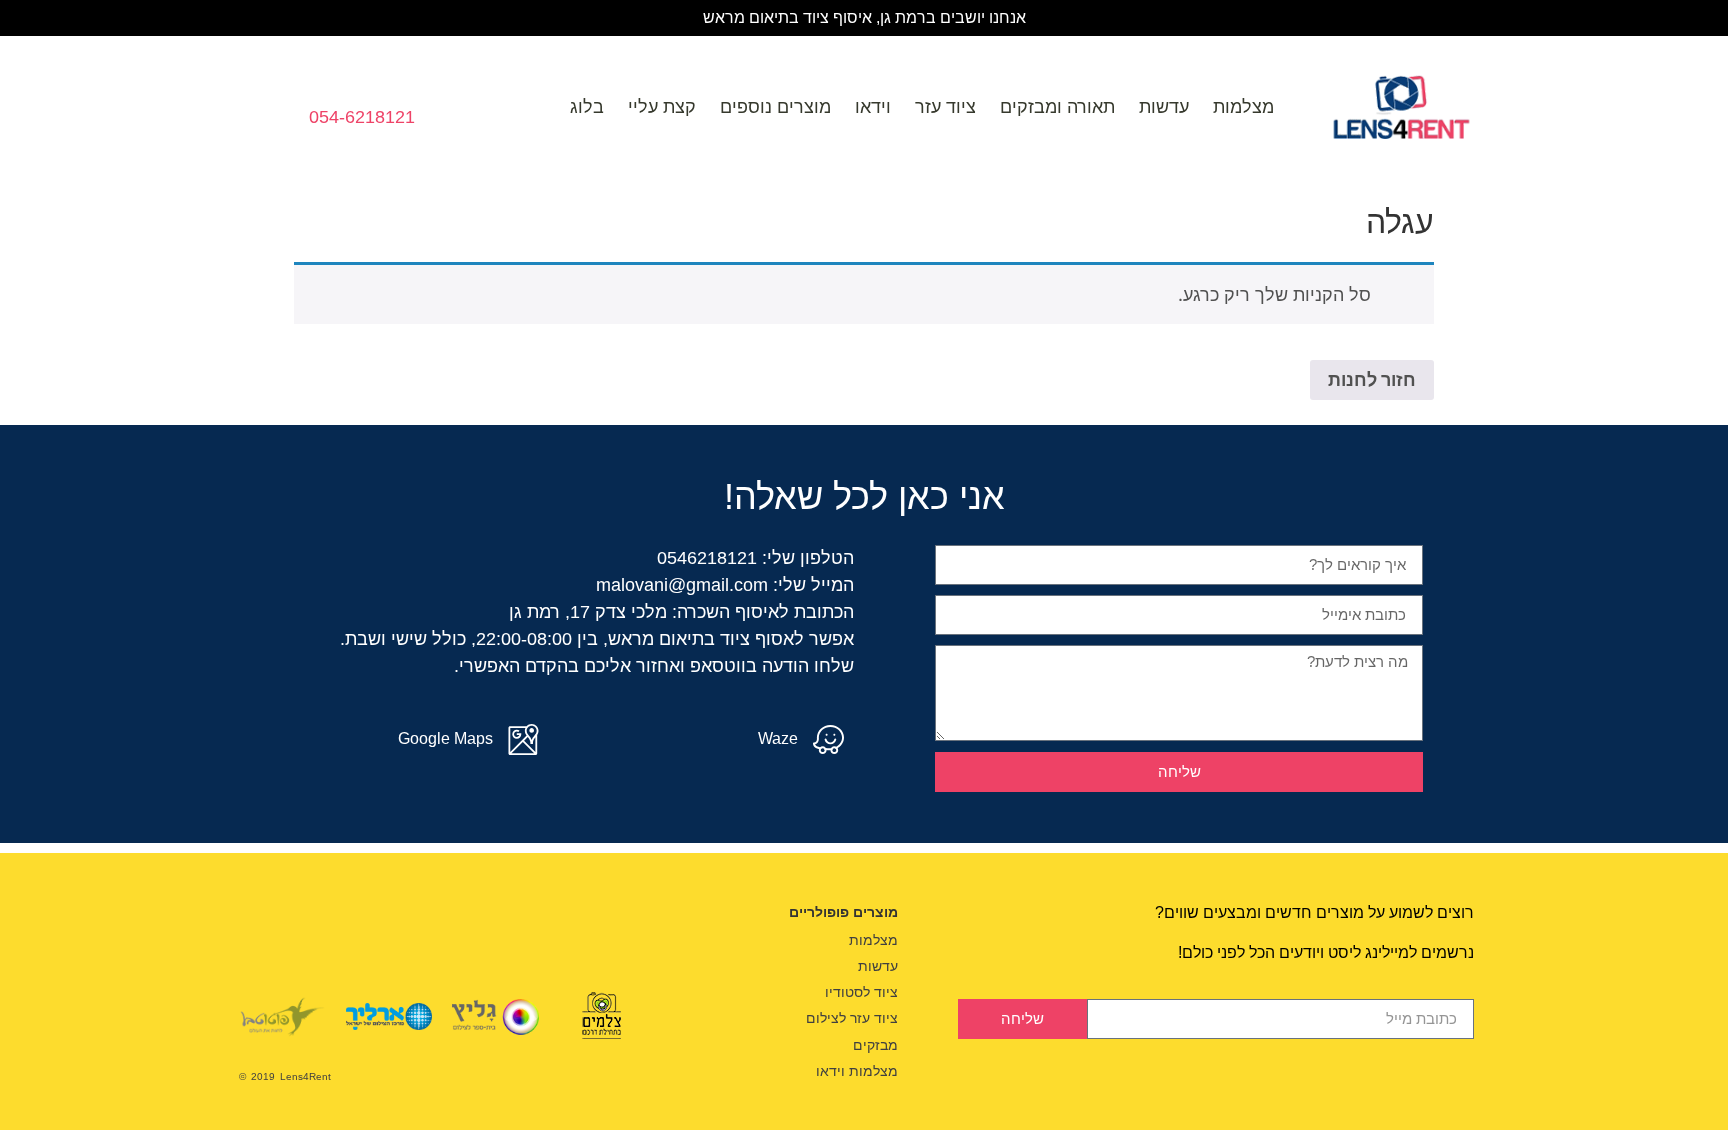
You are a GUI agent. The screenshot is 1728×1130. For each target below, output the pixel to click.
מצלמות (1243, 107)
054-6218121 (362, 117)
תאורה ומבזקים (1057, 107)
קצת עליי (662, 107)
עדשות (1164, 107)
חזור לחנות (1372, 379)
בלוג (587, 107)
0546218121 (707, 558)
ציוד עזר (945, 107)
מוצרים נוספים (775, 107)
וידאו (873, 107)
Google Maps (445, 738)
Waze (778, 738)
